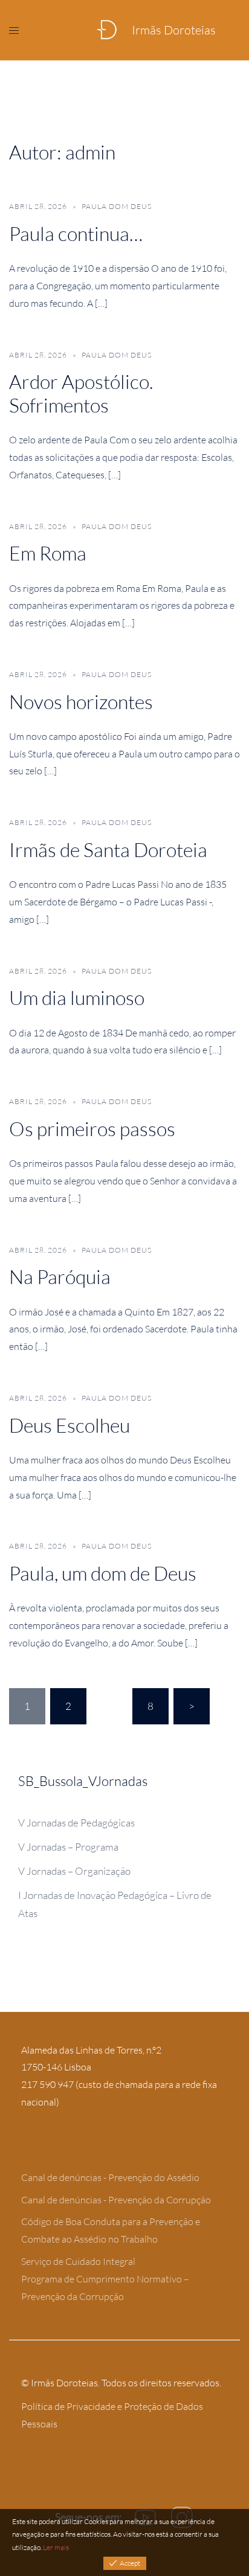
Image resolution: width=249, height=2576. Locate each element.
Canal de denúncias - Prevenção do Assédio (110, 2177)
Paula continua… (76, 233)
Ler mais (56, 2547)
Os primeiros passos (92, 1129)
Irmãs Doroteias (174, 30)
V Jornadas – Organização (74, 1871)
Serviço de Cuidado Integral (78, 2261)
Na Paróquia (60, 1277)
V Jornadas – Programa (68, 1847)
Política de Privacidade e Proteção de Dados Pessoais (112, 2415)
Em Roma (48, 553)
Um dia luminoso (77, 997)
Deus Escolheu (70, 1425)
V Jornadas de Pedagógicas (76, 1823)
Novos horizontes (81, 702)
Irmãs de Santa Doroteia (108, 850)
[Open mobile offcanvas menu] (14, 30)
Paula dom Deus (117, 206)
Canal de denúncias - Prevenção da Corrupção (116, 2200)
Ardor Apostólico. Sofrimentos (81, 393)
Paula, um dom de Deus (103, 1573)
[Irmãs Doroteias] (107, 30)
